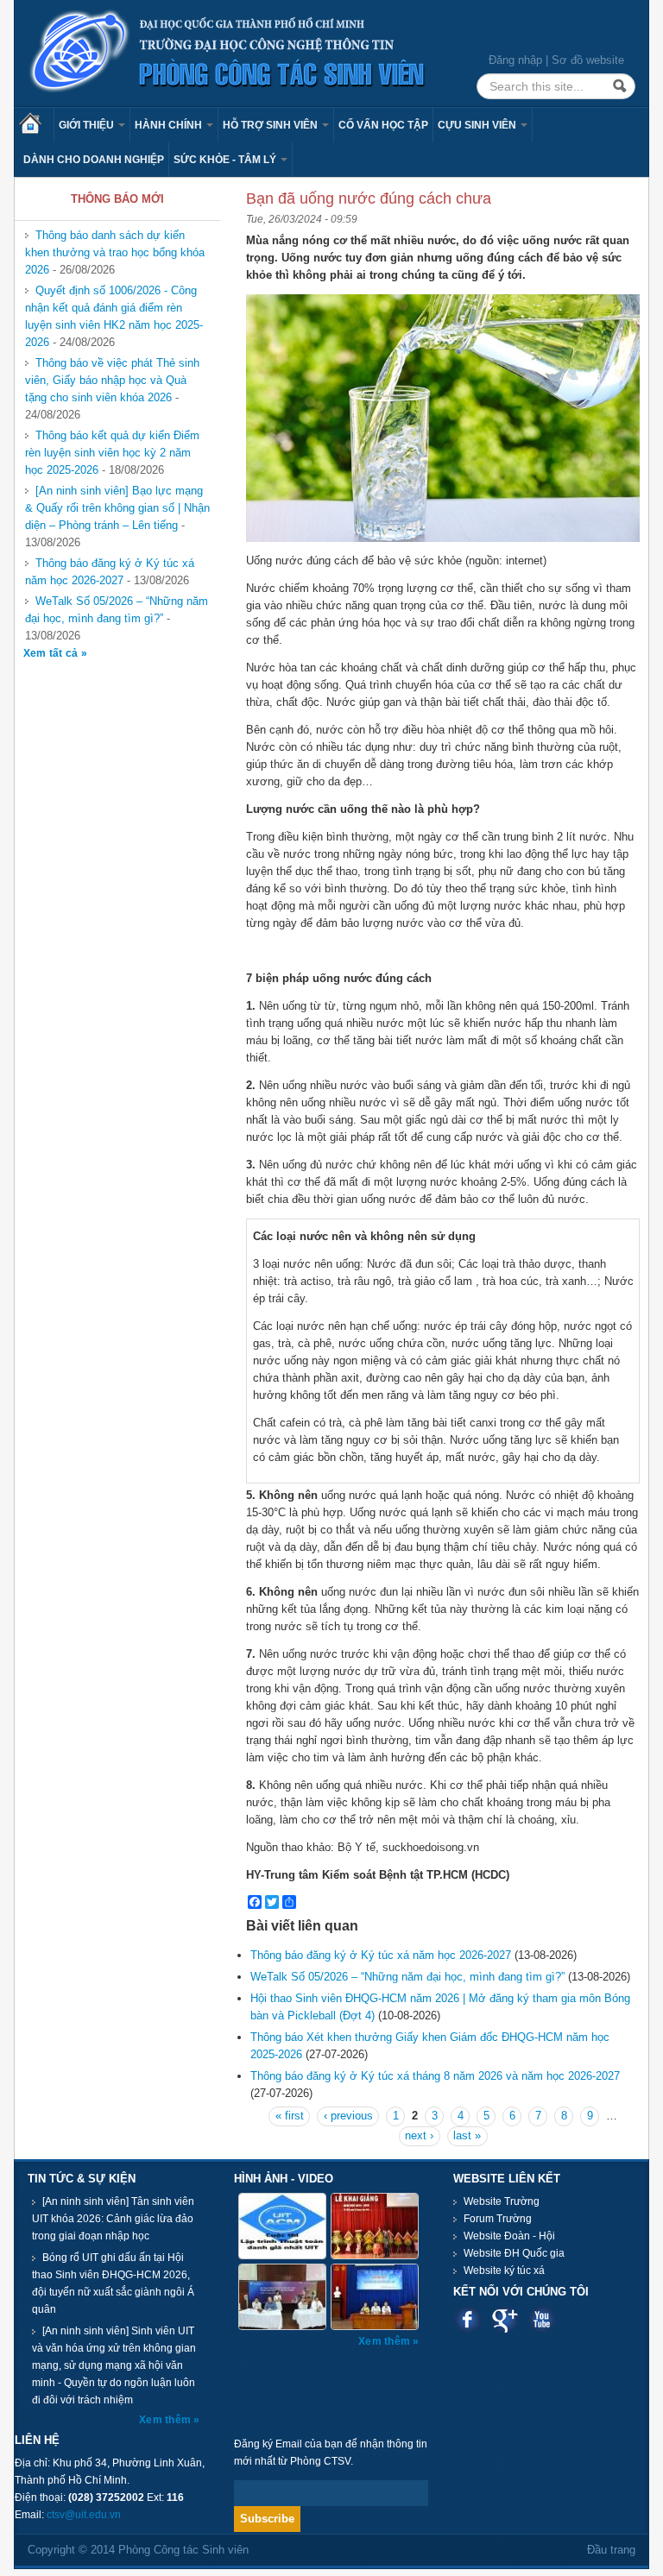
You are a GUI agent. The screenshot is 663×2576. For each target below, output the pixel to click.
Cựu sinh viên (478, 125)
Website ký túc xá (504, 2271)
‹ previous (348, 2116)
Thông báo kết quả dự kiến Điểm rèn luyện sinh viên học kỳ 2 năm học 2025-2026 (112, 453)
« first (290, 2116)
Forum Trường (498, 2219)
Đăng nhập (515, 60)
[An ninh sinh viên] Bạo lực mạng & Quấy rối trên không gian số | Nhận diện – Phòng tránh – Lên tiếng (117, 508)
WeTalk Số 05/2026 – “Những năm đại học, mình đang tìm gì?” (117, 610)
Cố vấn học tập (383, 125)
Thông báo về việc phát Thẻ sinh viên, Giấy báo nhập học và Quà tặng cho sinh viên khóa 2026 (112, 380)
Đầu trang (611, 2550)
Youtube (542, 2319)
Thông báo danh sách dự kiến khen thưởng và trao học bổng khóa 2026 (115, 252)
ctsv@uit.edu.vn (84, 2515)
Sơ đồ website (588, 60)
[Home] (228, 52)
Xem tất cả (52, 653)
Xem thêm (166, 2420)
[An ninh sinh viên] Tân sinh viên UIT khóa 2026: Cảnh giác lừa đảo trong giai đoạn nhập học (113, 2219)
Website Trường (502, 2201)
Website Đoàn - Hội (509, 2236)
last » (467, 2135)
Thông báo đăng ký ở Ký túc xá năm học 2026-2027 (110, 572)
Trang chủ (36, 125)
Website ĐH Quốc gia (514, 2253)
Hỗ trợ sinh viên (272, 125)
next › (419, 2135)
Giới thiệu (88, 125)
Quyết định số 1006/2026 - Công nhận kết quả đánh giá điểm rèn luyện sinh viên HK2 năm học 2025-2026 (114, 316)
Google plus (505, 2319)
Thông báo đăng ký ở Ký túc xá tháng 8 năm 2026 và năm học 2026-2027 (435, 2076)
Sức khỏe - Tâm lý (226, 160)
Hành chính (170, 125)
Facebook (467, 2319)
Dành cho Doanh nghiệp (94, 160)
